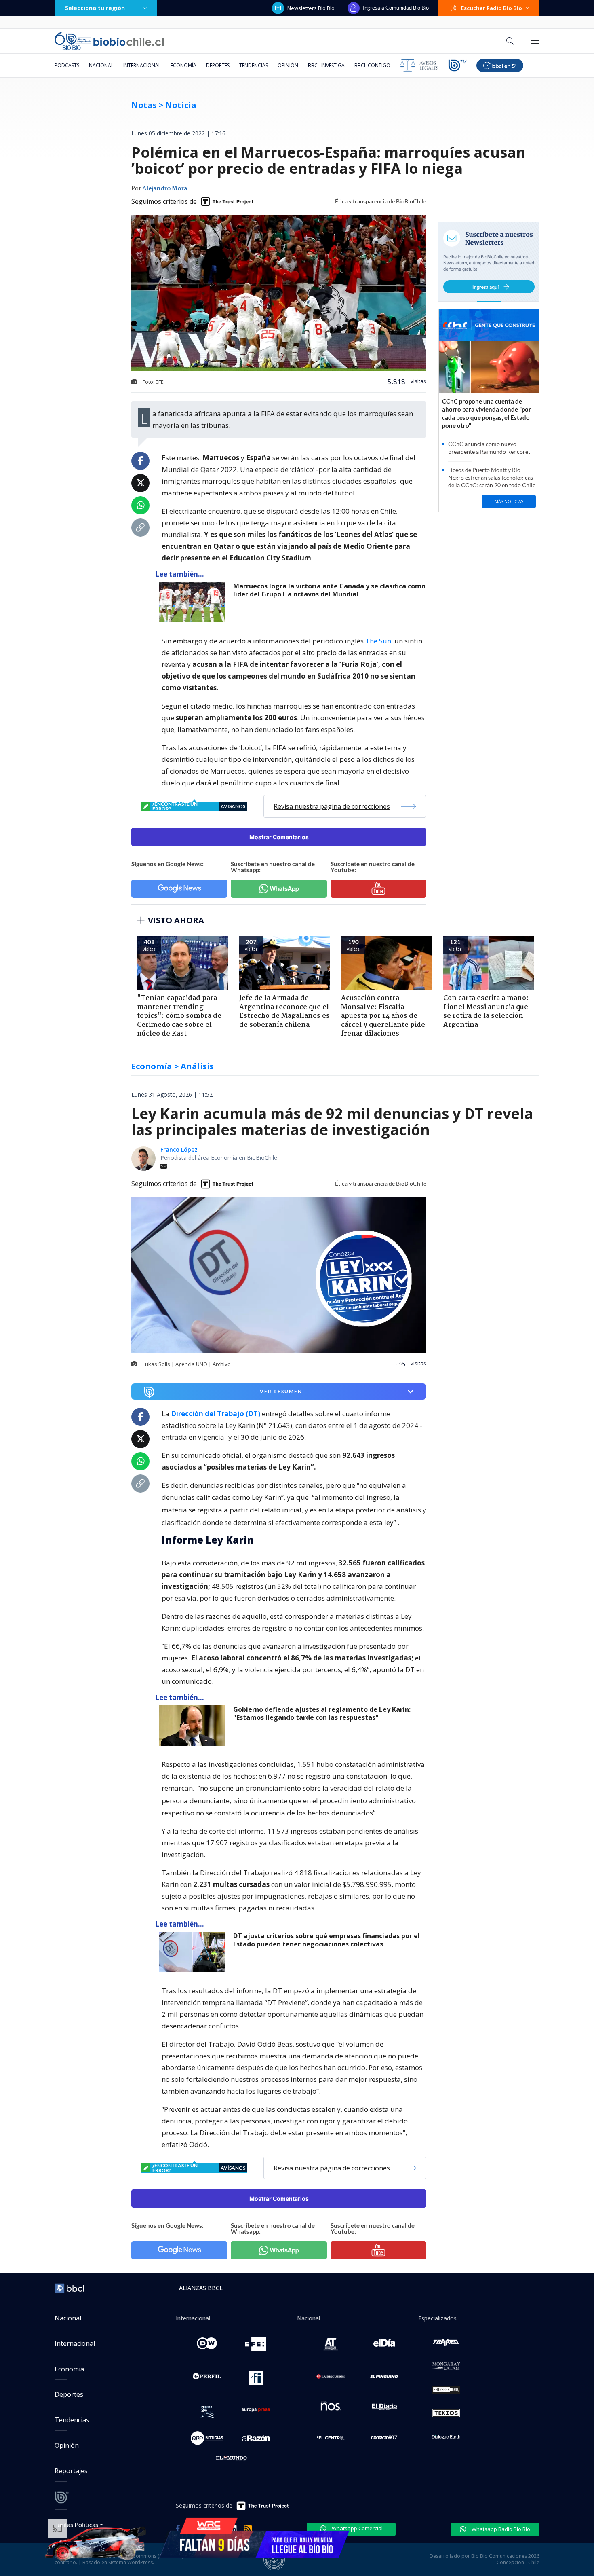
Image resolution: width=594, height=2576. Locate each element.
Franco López (179, 1149)
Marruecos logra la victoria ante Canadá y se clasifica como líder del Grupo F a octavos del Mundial (329, 590)
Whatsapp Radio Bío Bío (500, 2529)
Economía (183, 65)
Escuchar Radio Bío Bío (492, 8)
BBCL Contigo (372, 65)
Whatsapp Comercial (357, 2528)
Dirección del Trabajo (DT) (216, 1414)
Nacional (101, 65)
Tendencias (254, 65)
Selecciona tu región (95, 8)
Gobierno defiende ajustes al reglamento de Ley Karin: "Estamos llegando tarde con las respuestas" (322, 1714)
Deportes (218, 65)
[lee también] (194, 1726)
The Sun (378, 641)
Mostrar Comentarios (279, 837)
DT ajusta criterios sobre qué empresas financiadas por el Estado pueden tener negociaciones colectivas (326, 1940)
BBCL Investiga (326, 65)
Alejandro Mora (165, 189)
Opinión (288, 65)
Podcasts (67, 65)
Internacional (142, 65)
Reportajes (71, 2471)
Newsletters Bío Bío (311, 8)
